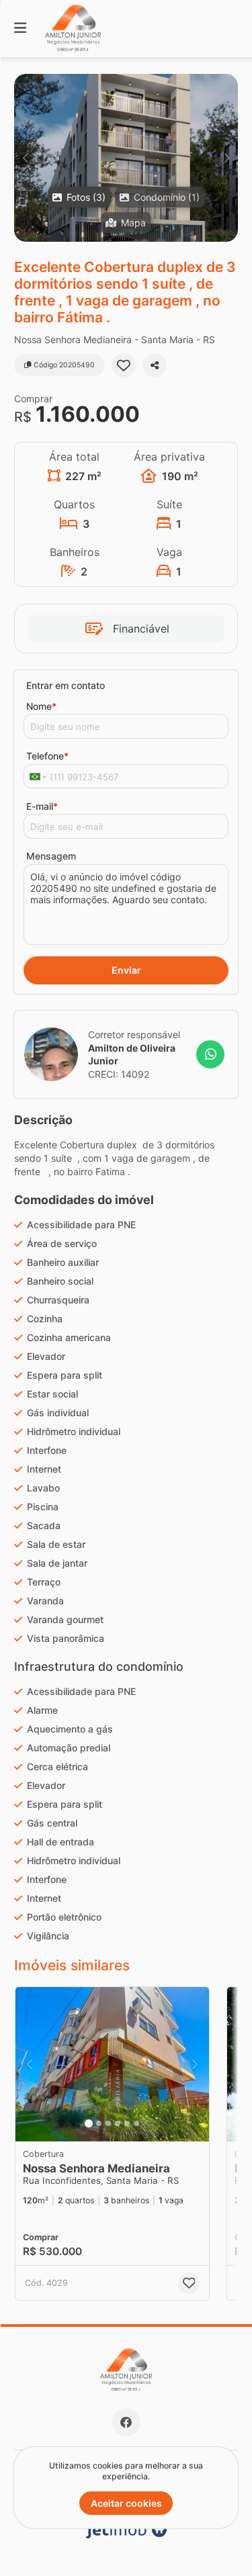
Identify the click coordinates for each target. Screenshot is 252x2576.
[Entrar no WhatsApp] (210, 1054)
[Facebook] (126, 2422)
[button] (126, 158)
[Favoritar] (124, 365)
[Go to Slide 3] (108, 2123)
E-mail (42, 806)
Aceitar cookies (126, 2503)
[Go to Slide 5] (127, 2123)
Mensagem (51, 856)
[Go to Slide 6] (136, 2123)
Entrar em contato (66, 685)
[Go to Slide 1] (89, 2123)
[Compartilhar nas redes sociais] (155, 365)
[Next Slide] (227, 158)
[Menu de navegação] (20, 29)
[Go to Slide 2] (99, 2123)
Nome (41, 706)
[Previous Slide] (25, 158)
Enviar (126, 970)
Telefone (47, 756)
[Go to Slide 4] (118, 2123)
